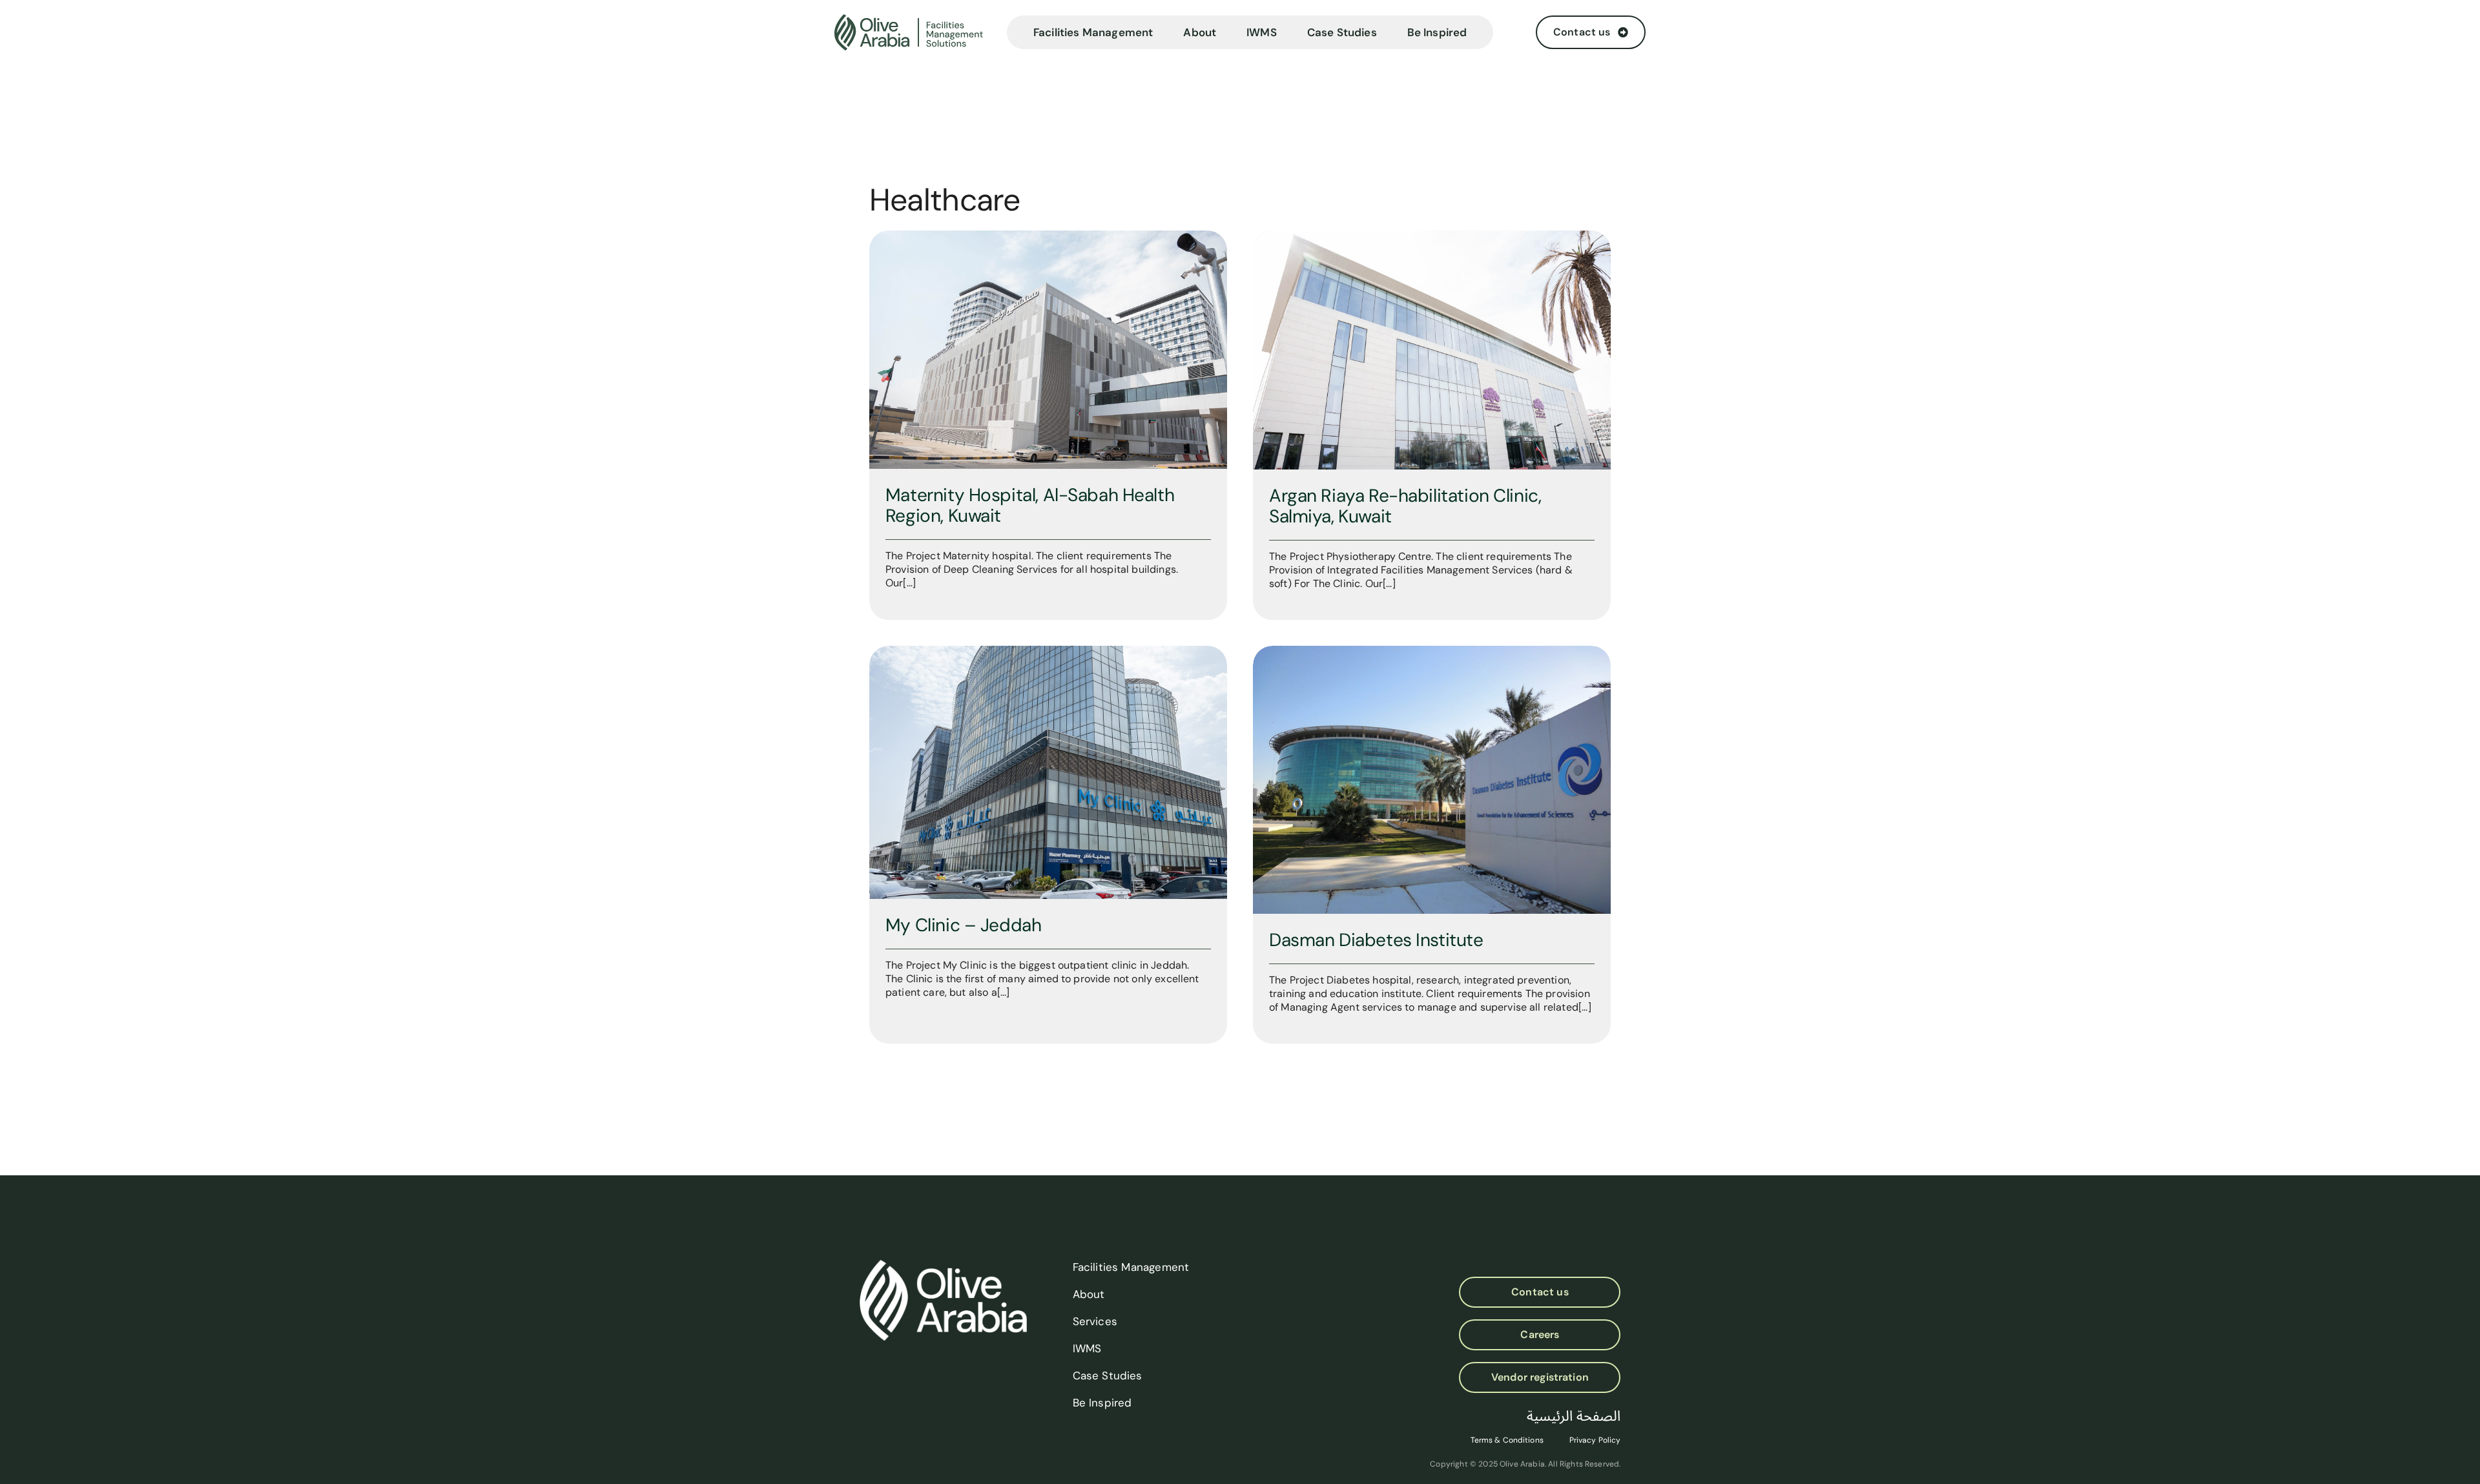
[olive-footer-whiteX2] (943, 1265)
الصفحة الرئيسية (1574, 1416)
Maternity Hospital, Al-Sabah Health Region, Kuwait (1030, 505)
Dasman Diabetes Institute (1376, 940)
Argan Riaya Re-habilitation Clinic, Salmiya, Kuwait (1405, 506)
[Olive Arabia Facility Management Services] (915, 33)
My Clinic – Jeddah (963, 925)
